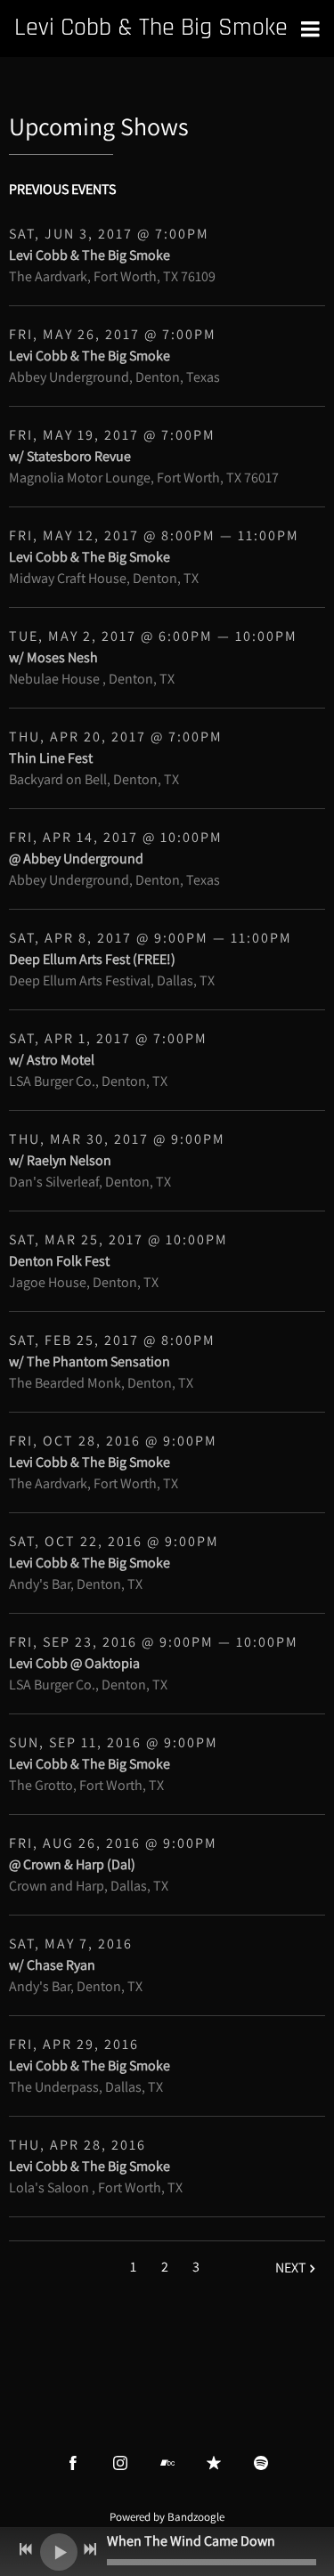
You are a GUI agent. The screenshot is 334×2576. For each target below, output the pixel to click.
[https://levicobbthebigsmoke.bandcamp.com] (167, 2463)
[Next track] (90, 2549)
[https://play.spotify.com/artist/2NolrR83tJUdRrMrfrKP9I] (261, 2463)
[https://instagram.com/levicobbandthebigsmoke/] (120, 2463)
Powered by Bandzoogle (167, 2516)
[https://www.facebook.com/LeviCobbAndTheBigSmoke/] (73, 2463)
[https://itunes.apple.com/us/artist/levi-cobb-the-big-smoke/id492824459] (214, 2463)
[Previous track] (26, 2549)
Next (291, 2268)
